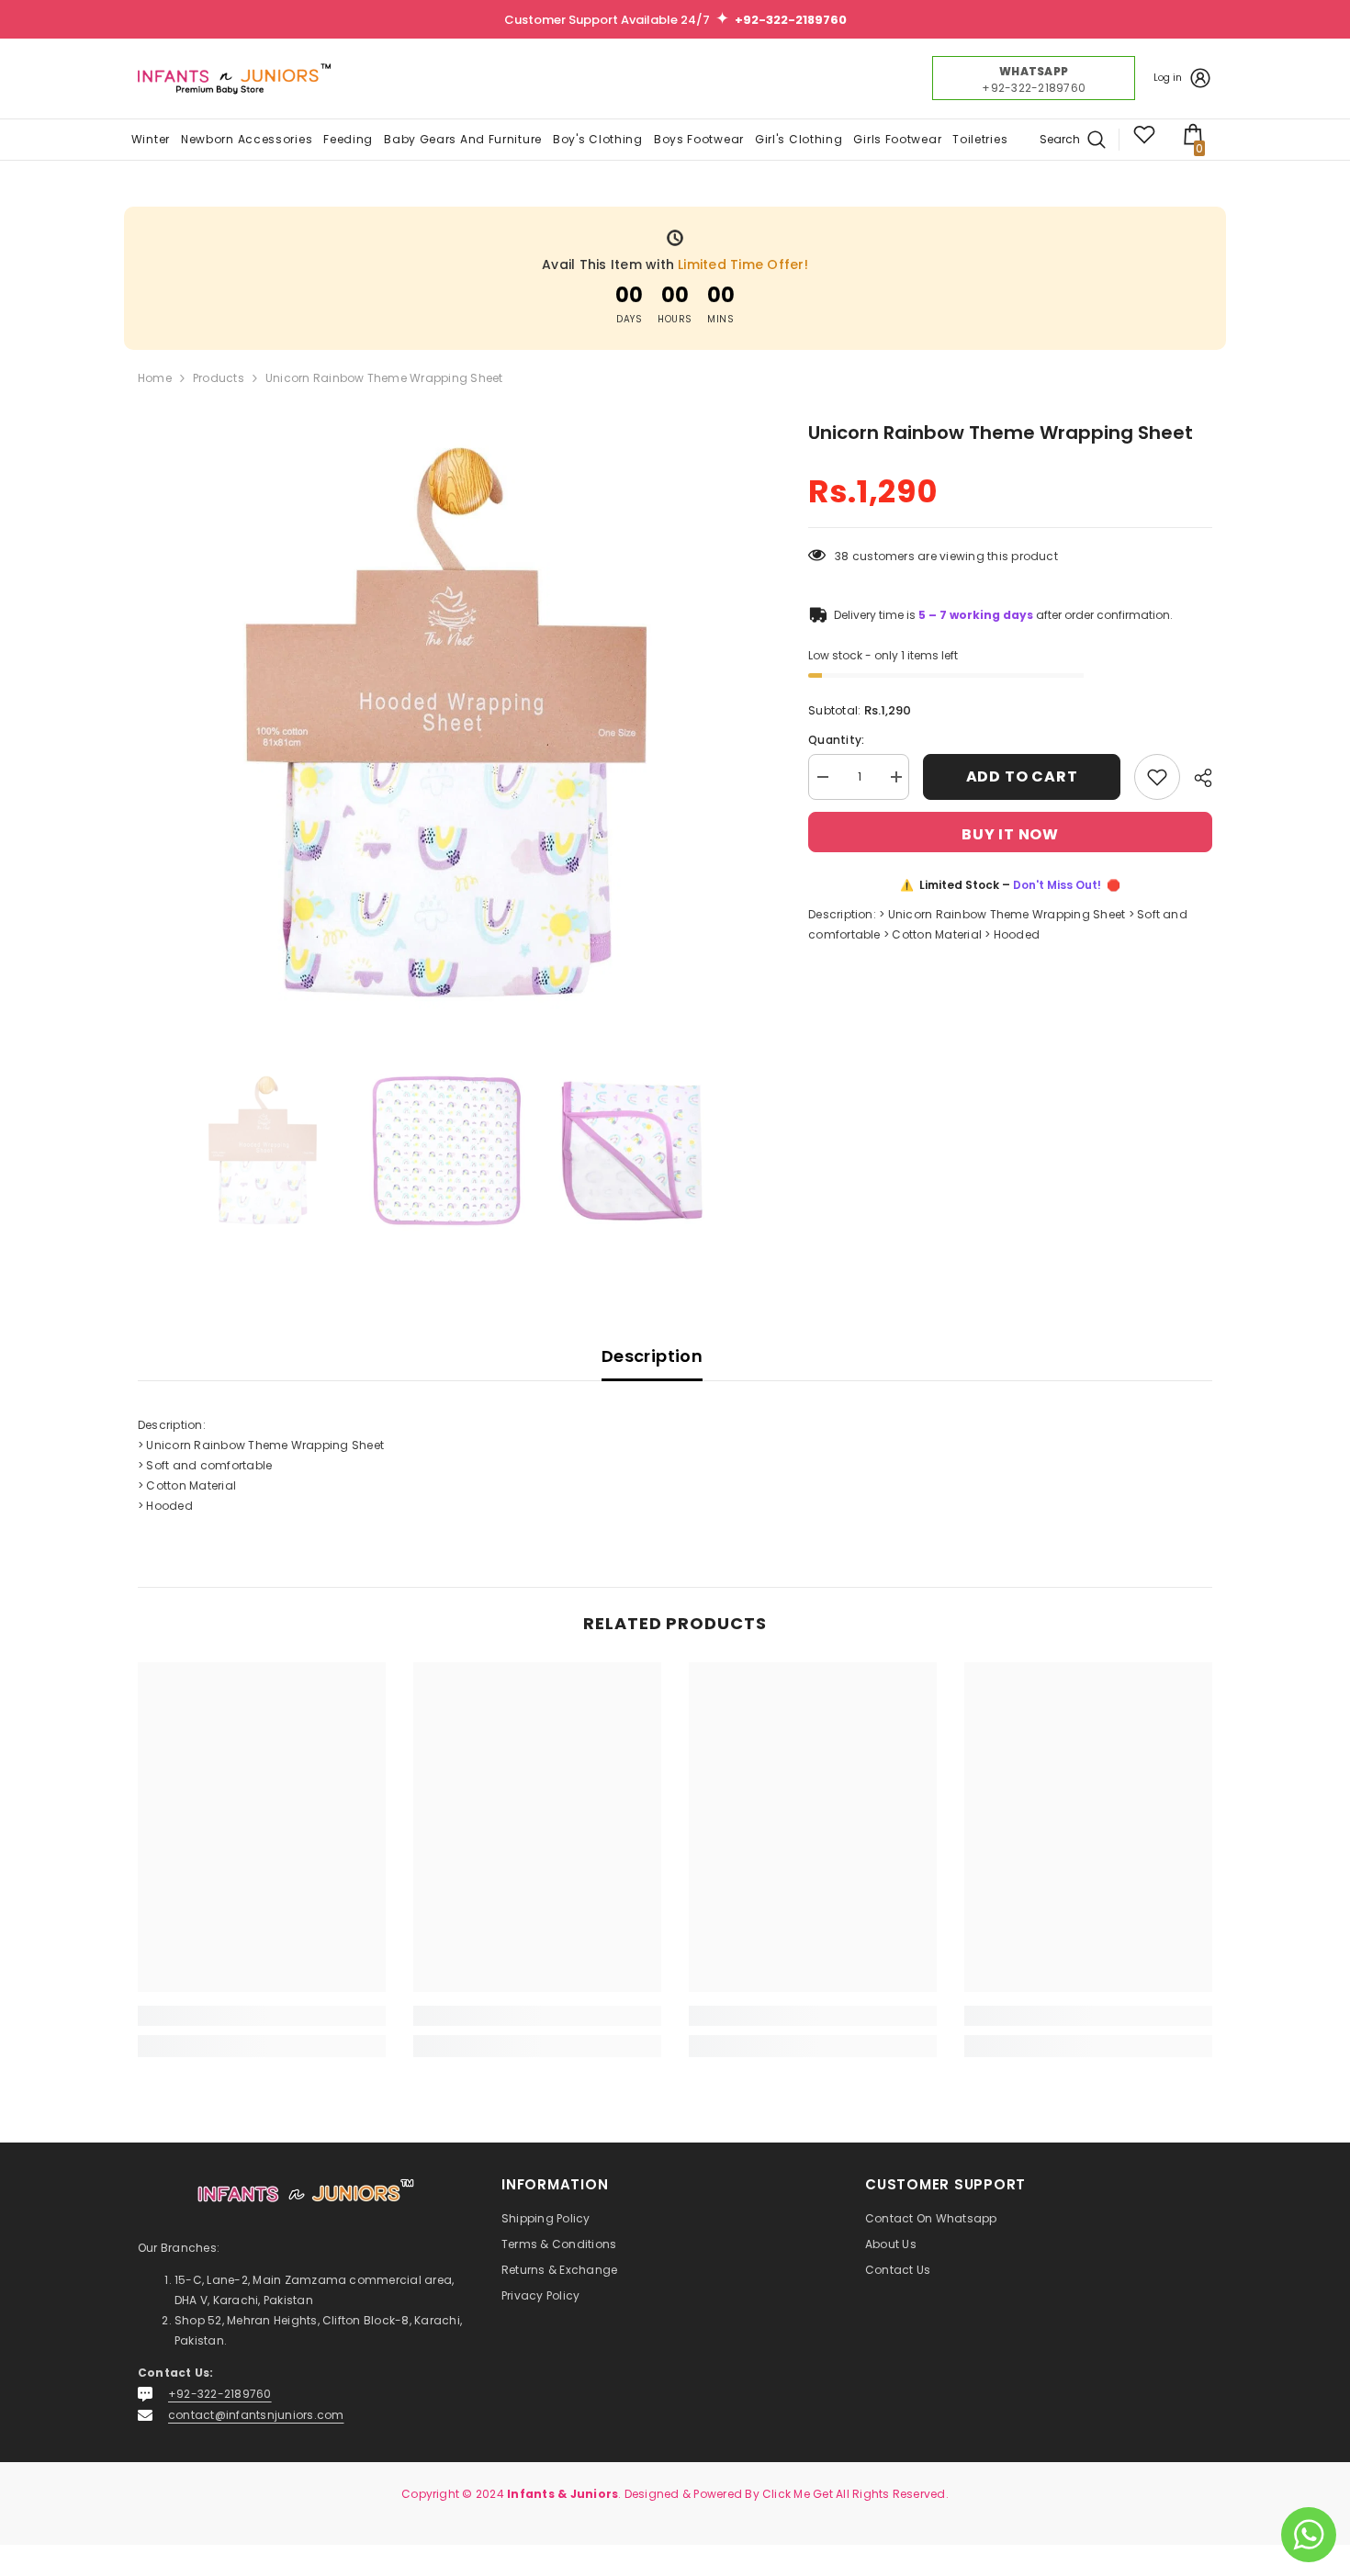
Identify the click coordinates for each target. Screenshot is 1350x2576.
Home (155, 378)
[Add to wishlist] (1157, 777)
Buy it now (1010, 834)
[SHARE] (1196, 778)
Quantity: (836, 740)
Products (219, 378)
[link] (262, 2016)
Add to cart (1022, 776)
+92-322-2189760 (220, 2394)
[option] (446, 727)
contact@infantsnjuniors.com (256, 2415)
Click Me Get (798, 2494)
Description (652, 1356)
